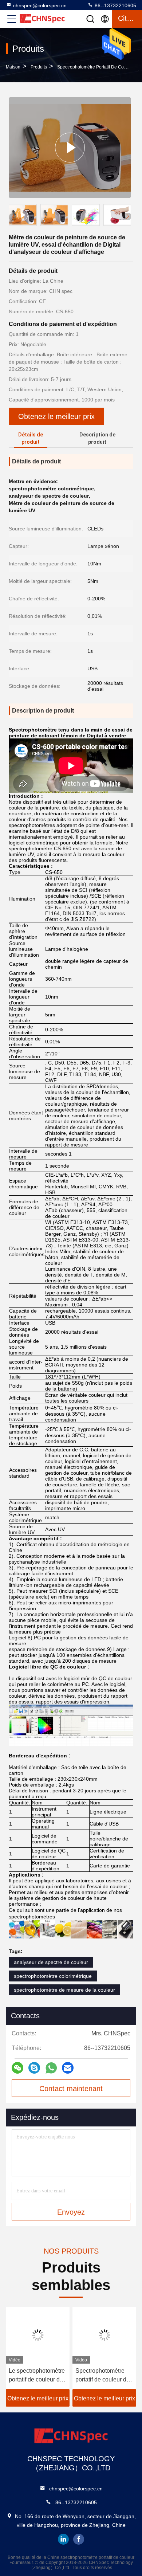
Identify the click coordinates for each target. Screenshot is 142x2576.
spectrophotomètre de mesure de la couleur (64, 1990)
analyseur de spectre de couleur (51, 1962)
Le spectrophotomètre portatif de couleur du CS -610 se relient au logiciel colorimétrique (37, 2376)
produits (39, 67)
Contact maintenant (71, 2089)
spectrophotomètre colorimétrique (53, 1976)
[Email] (68, 2068)
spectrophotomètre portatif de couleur (96, 67)
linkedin (63, 2539)
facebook (79, 2539)
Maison (13, 67)
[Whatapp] (51, 2068)
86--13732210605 (115, 5)
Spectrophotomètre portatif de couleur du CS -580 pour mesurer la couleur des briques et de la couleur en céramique (104, 2376)
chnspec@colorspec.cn (40, 5)
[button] (127, 216)
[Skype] (34, 2068)
